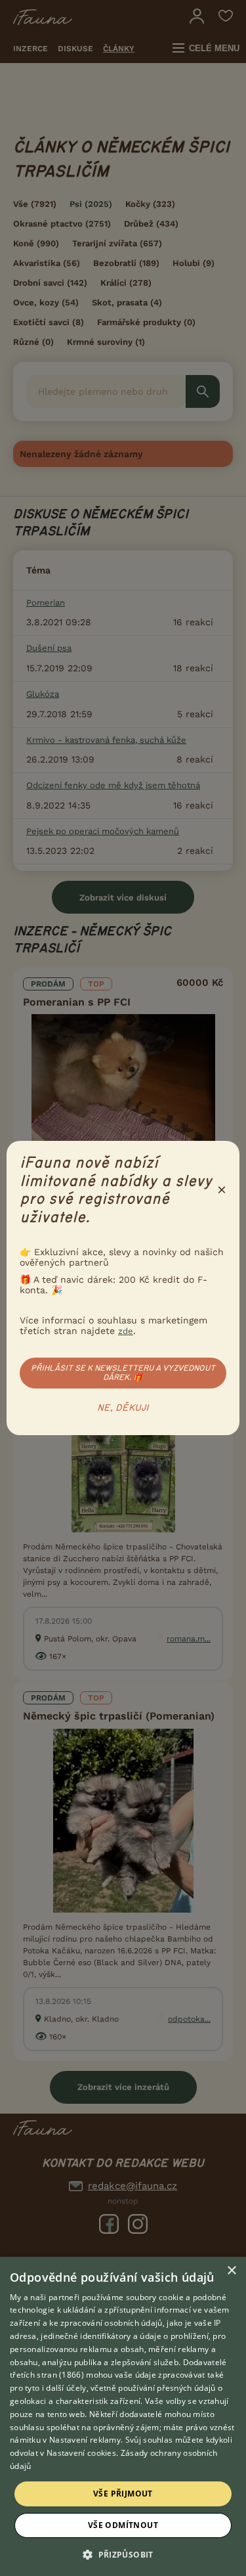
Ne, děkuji (123, 1408)
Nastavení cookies (81, 2453)
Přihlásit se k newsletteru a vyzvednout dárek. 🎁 (123, 1373)
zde (126, 1331)
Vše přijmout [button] (123, 2494)
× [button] (231, 2271)
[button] (123, 2554)
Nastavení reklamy (85, 2440)
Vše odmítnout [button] (123, 2525)
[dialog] (123, 2416)
